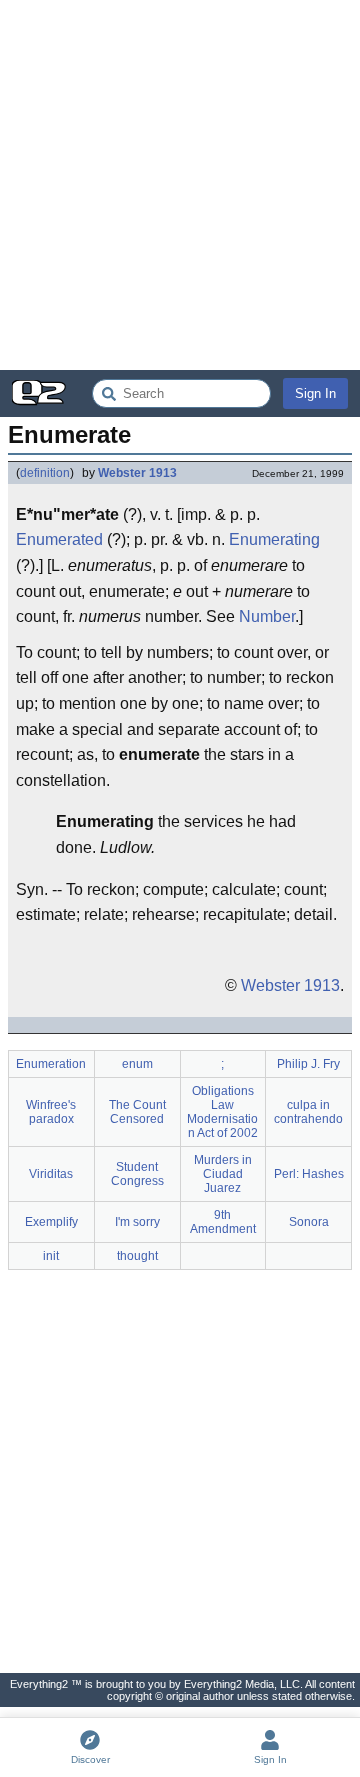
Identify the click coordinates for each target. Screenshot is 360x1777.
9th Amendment (223, 1222)
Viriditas (51, 1174)
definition (45, 473)
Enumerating (274, 539)
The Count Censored (137, 1112)
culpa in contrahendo (308, 1112)
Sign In (315, 393)
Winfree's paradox (51, 1112)
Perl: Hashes (309, 1174)
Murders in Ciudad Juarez (223, 1174)
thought (137, 1256)
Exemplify (51, 1222)
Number (267, 616)
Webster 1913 (137, 473)
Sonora (309, 1222)
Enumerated (59, 539)
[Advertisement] (180, 185)
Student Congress (137, 1174)
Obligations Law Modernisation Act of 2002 (222, 1112)
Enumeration (51, 1064)
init (51, 1256)
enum (137, 1064)
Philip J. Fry (308, 1064)
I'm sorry (137, 1222)
